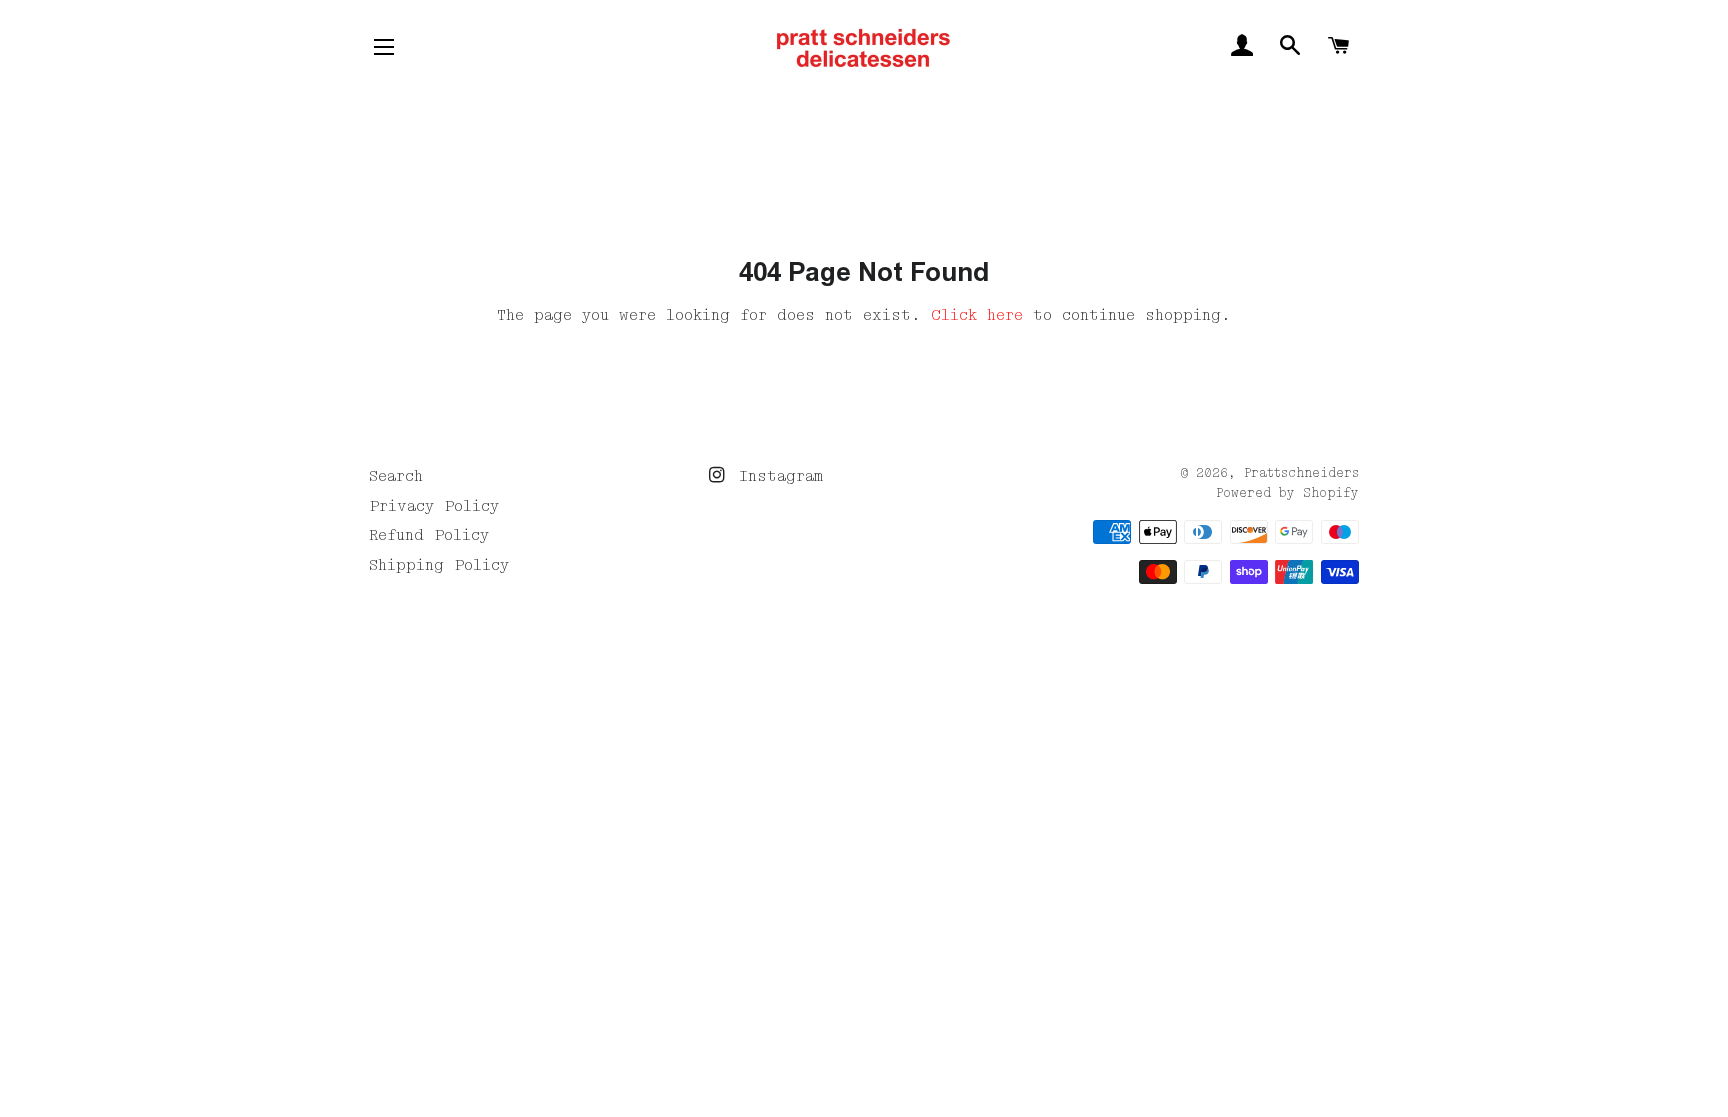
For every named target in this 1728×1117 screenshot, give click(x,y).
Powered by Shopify (1287, 493)
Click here (977, 315)
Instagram (776, 476)
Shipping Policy (439, 565)
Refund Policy (429, 535)
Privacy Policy (434, 506)
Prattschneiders (1301, 473)
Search (396, 476)
